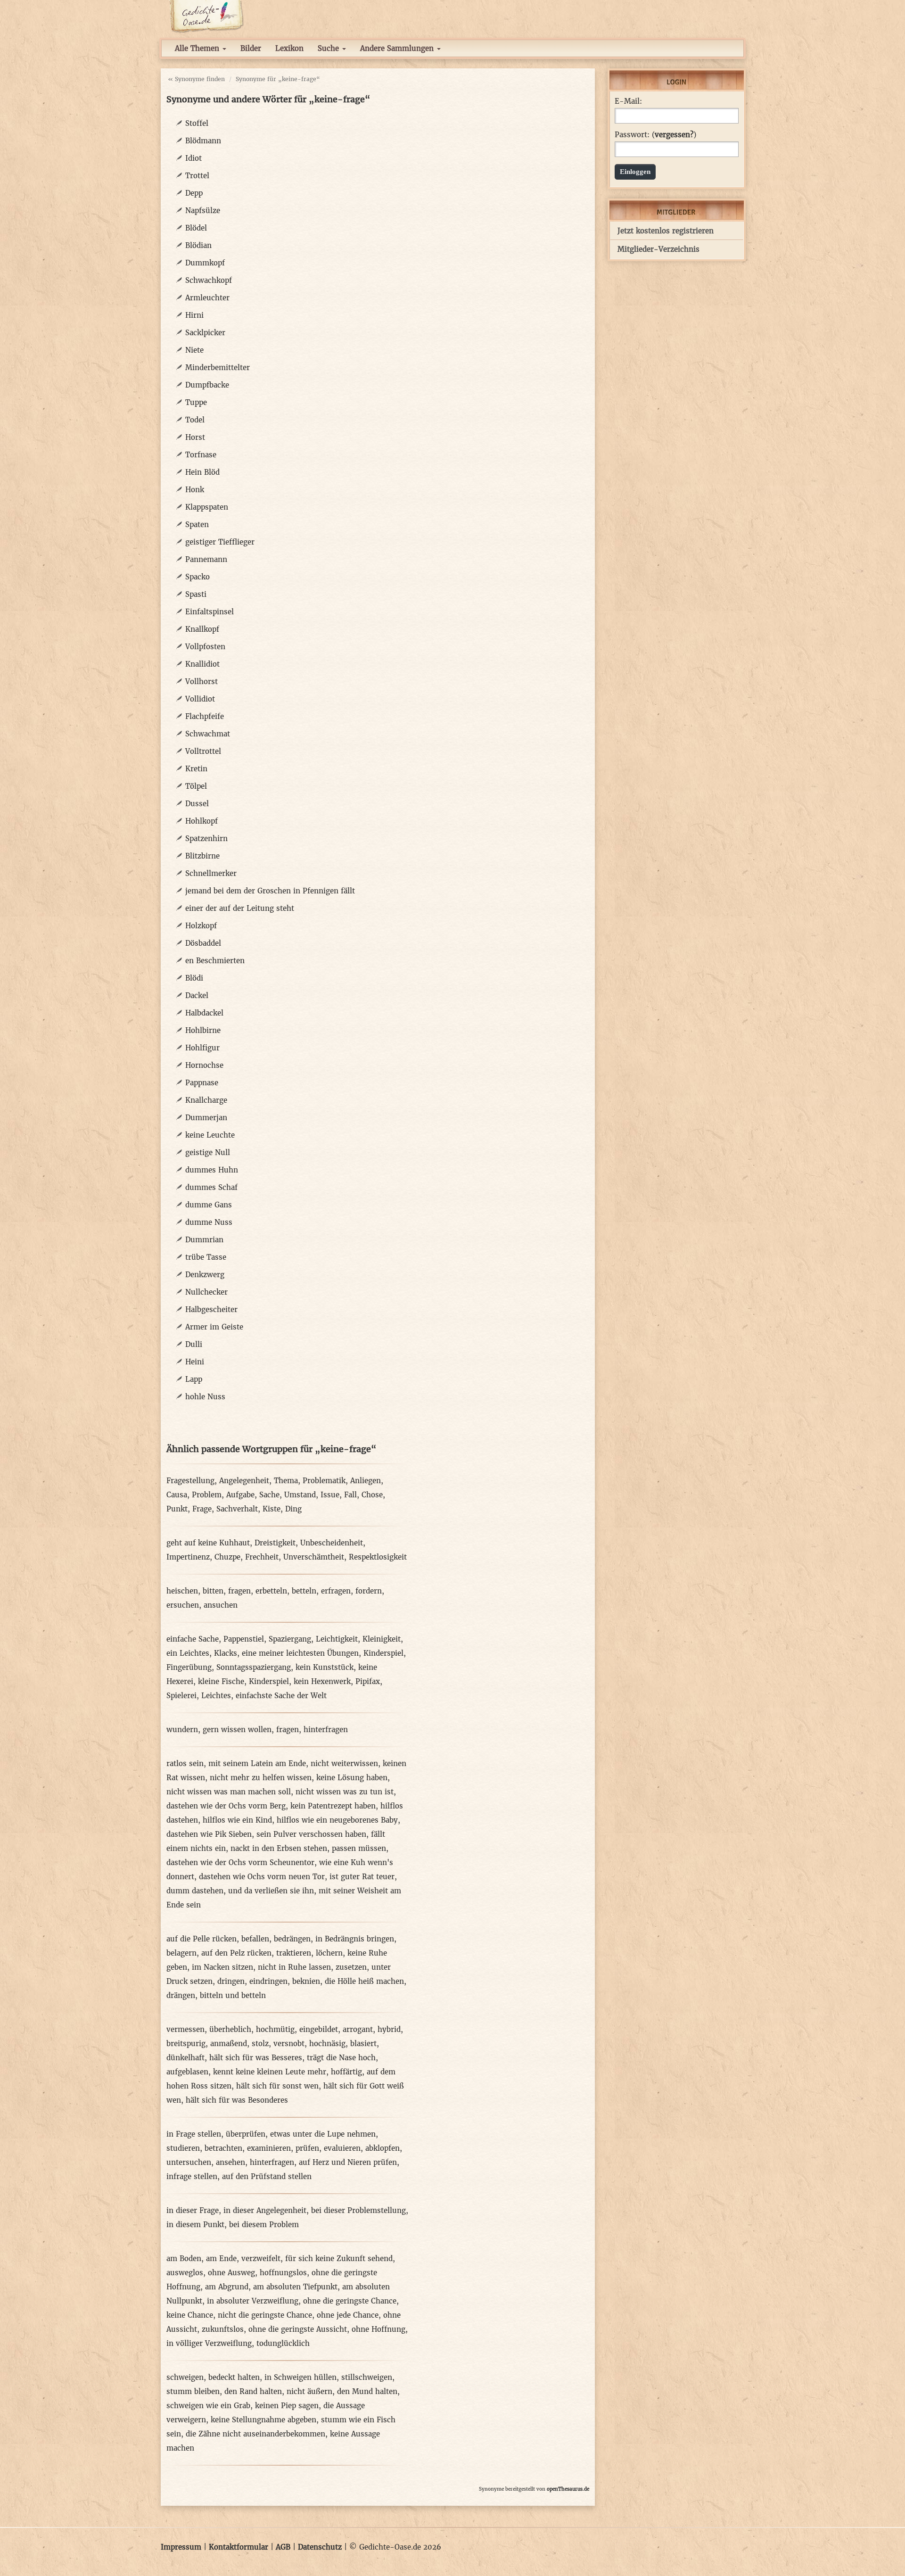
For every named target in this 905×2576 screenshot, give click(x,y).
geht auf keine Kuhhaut (208, 1543)
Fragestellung (190, 1481)
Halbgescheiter (211, 1309)
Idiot (193, 158)
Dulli (194, 1344)
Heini (195, 1362)
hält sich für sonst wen (277, 2086)
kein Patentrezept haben (333, 1806)
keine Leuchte (210, 1135)
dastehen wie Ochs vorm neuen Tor (262, 1877)
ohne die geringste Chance (350, 2301)
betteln (304, 1591)
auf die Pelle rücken (202, 1939)
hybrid (389, 2029)
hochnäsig (327, 2043)
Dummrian (204, 1240)
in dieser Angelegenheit (265, 2210)
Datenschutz (320, 2547)
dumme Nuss (209, 1222)
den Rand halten (253, 2391)
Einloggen (635, 172)
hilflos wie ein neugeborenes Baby (337, 1820)
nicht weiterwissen (344, 1763)
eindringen (268, 1981)
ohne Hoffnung (378, 2329)
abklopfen (383, 2148)
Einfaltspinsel (210, 612)
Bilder (251, 48)
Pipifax (368, 1681)
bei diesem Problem (264, 2225)
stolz (260, 2043)
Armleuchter (207, 298)
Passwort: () (655, 135)
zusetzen (351, 1967)
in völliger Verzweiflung (209, 2343)
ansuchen (221, 1605)
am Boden (184, 2258)
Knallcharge (206, 1100)
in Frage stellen (194, 2134)
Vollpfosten (205, 647)
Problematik (324, 1481)
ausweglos (185, 2273)
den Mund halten (367, 2391)
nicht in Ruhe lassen (294, 1967)
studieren (183, 2148)
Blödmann (203, 141)
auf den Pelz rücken (236, 1953)
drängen (181, 1995)
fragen (239, 1591)
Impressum (181, 2547)
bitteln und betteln (233, 1995)
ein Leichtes (188, 1653)
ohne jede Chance (348, 2315)
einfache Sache (193, 1639)
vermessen (185, 2029)
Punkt (177, 1509)
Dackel (197, 995)
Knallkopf (202, 629)
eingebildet (319, 2029)
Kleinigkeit (382, 1639)
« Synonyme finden (196, 79)
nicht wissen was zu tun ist (345, 1792)
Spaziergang (290, 1639)
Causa (177, 1495)
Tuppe (196, 402)
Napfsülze (203, 211)
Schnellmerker (211, 873)
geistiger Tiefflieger (220, 542)
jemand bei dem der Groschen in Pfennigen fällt (270, 891)
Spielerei (181, 1696)
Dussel (197, 804)
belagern (181, 1953)
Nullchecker (206, 1292)
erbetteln (271, 1591)
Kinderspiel (383, 1653)
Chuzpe (227, 1557)
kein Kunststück (325, 1667)
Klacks (226, 1653)
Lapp (194, 1379)
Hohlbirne (203, 1030)
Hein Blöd (202, 472)
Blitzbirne (202, 856)
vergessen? (674, 135)
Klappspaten (207, 507)
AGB (283, 2547)
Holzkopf (201, 926)
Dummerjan (206, 1118)
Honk (195, 490)
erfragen (336, 1591)
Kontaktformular (239, 2547)
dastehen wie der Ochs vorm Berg (226, 1806)
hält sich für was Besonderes (237, 2100)
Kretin (196, 769)
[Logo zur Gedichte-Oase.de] (206, 16)
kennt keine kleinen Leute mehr (270, 2072)
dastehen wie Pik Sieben (209, 1834)
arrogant (358, 2029)
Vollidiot (200, 699)
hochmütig (275, 2029)
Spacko (197, 577)
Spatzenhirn (206, 838)
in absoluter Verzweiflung (253, 2301)
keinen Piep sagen (287, 2406)
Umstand (300, 1495)
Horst (195, 437)
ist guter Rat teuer (362, 1877)
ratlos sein (185, 1763)
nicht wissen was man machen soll (229, 1792)
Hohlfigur (202, 1048)
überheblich (230, 2029)
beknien (306, 1981)
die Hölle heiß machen (364, 1981)
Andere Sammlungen (398, 48)
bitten (213, 1591)
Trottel (197, 176)
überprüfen (246, 2134)
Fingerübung (189, 1667)
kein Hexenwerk (322, 1681)
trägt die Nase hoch (341, 2058)
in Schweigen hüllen (300, 2377)
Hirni (194, 315)
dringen (231, 1981)
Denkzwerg (205, 1275)
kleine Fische (221, 1681)
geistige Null (208, 1152)
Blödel (196, 228)
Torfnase (201, 455)
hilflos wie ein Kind (237, 1820)
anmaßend (229, 2043)
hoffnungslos (283, 2273)
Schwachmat (208, 734)
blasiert (363, 2043)
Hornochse (204, 1065)
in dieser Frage (193, 2210)
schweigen (185, 2377)
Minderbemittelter (218, 367)
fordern (369, 1591)
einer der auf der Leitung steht (240, 908)
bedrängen (292, 1939)
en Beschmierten (215, 961)
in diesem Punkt (195, 2225)
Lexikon (289, 48)
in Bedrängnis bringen (355, 1939)
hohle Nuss (205, 1397)
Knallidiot (202, 664)
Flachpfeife (205, 716)
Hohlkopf (202, 821)
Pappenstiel (244, 1639)
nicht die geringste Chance (265, 2315)
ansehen (230, 2162)
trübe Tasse (206, 1257)
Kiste (271, 1509)
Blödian (198, 245)
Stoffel (197, 123)
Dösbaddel (203, 943)
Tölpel (196, 786)
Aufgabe (240, 1495)
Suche (329, 48)
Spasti (196, 594)
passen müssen (359, 1848)
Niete (194, 350)
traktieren (294, 1953)
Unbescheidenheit (332, 1543)
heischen (182, 1591)
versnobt (289, 2043)
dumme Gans (209, 1205)
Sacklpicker (205, 333)
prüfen (307, 2148)
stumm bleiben (193, 2391)
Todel (195, 420)
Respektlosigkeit (378, 1557)
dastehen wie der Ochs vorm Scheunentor (240, 1862)
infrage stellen (192, 2176)
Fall (350, 1495)
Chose (372, 1495)
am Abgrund (227, 2287)
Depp (194, 193)
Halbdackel (204, 1013)
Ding (293, 1509)
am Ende (221, 2258)
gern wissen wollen (237, 1730)
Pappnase (202, 1083)
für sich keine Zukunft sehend (339, 2258)
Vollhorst (202, 681)
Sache (269, 1495)
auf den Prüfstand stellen (267, 2176)
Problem (207, 1495)
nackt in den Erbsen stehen (279, 1848)
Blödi (194, 978)
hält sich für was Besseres (256, 2058)
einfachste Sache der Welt (281, 1696)
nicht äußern (309, 2391)
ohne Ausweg (231, 2273)
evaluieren (342, 2148)
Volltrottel (203, 751)
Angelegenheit (244, 1481)
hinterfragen (326, 1730)
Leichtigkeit (337, 1639)
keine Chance (190, 2315)
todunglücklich (283, 2343)
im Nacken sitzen (222, 1967)
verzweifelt (261, 2258)
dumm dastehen (195, 1891)
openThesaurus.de (568, 2489)
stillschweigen (367, 2377)
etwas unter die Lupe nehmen (323, 2134)
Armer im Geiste (214, 1327)
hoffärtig (346, 2072)
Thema (286, 1481)
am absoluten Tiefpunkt (295, 2287)
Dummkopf (205, 263)
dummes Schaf (211, 1187)
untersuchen (189, 2162)
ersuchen (183, 1605)
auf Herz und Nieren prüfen (348, 2162)
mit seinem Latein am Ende (257, 1763)
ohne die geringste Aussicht (298, 2329)
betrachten (223, 2148)
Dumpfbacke (207, 385)
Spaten (197, 524)
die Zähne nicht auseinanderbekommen (255, 2434)
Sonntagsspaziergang (254, 1667)
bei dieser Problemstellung (358, 2210)
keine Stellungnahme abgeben (263, 2420)
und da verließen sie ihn (271, 1891)
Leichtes (216, 1696)
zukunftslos (223, 2329)
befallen (255, 1939)
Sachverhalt (237, 1509)
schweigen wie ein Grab (208, 2406)
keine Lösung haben (352, 1778)
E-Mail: (628, 101)
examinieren (269, 2148)
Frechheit (262, 1557)
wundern (182, 1730)
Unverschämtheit (314, 1557)
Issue (330, 1495)
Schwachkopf (209, 280)
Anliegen (366, 1481)
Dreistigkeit (275, 1543)
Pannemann (206, 559)
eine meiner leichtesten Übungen (300, 1653)
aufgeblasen (187, 2072)
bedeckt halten (234, 2377)
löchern (329, 1953)
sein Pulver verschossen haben (311, 1834)
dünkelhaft (185, 2058)
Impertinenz (188, 1557)
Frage (202, 1509)
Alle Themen (198, 48)
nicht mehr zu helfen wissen (261, 1778)
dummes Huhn (212, 1170)
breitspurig (186, 2043)
